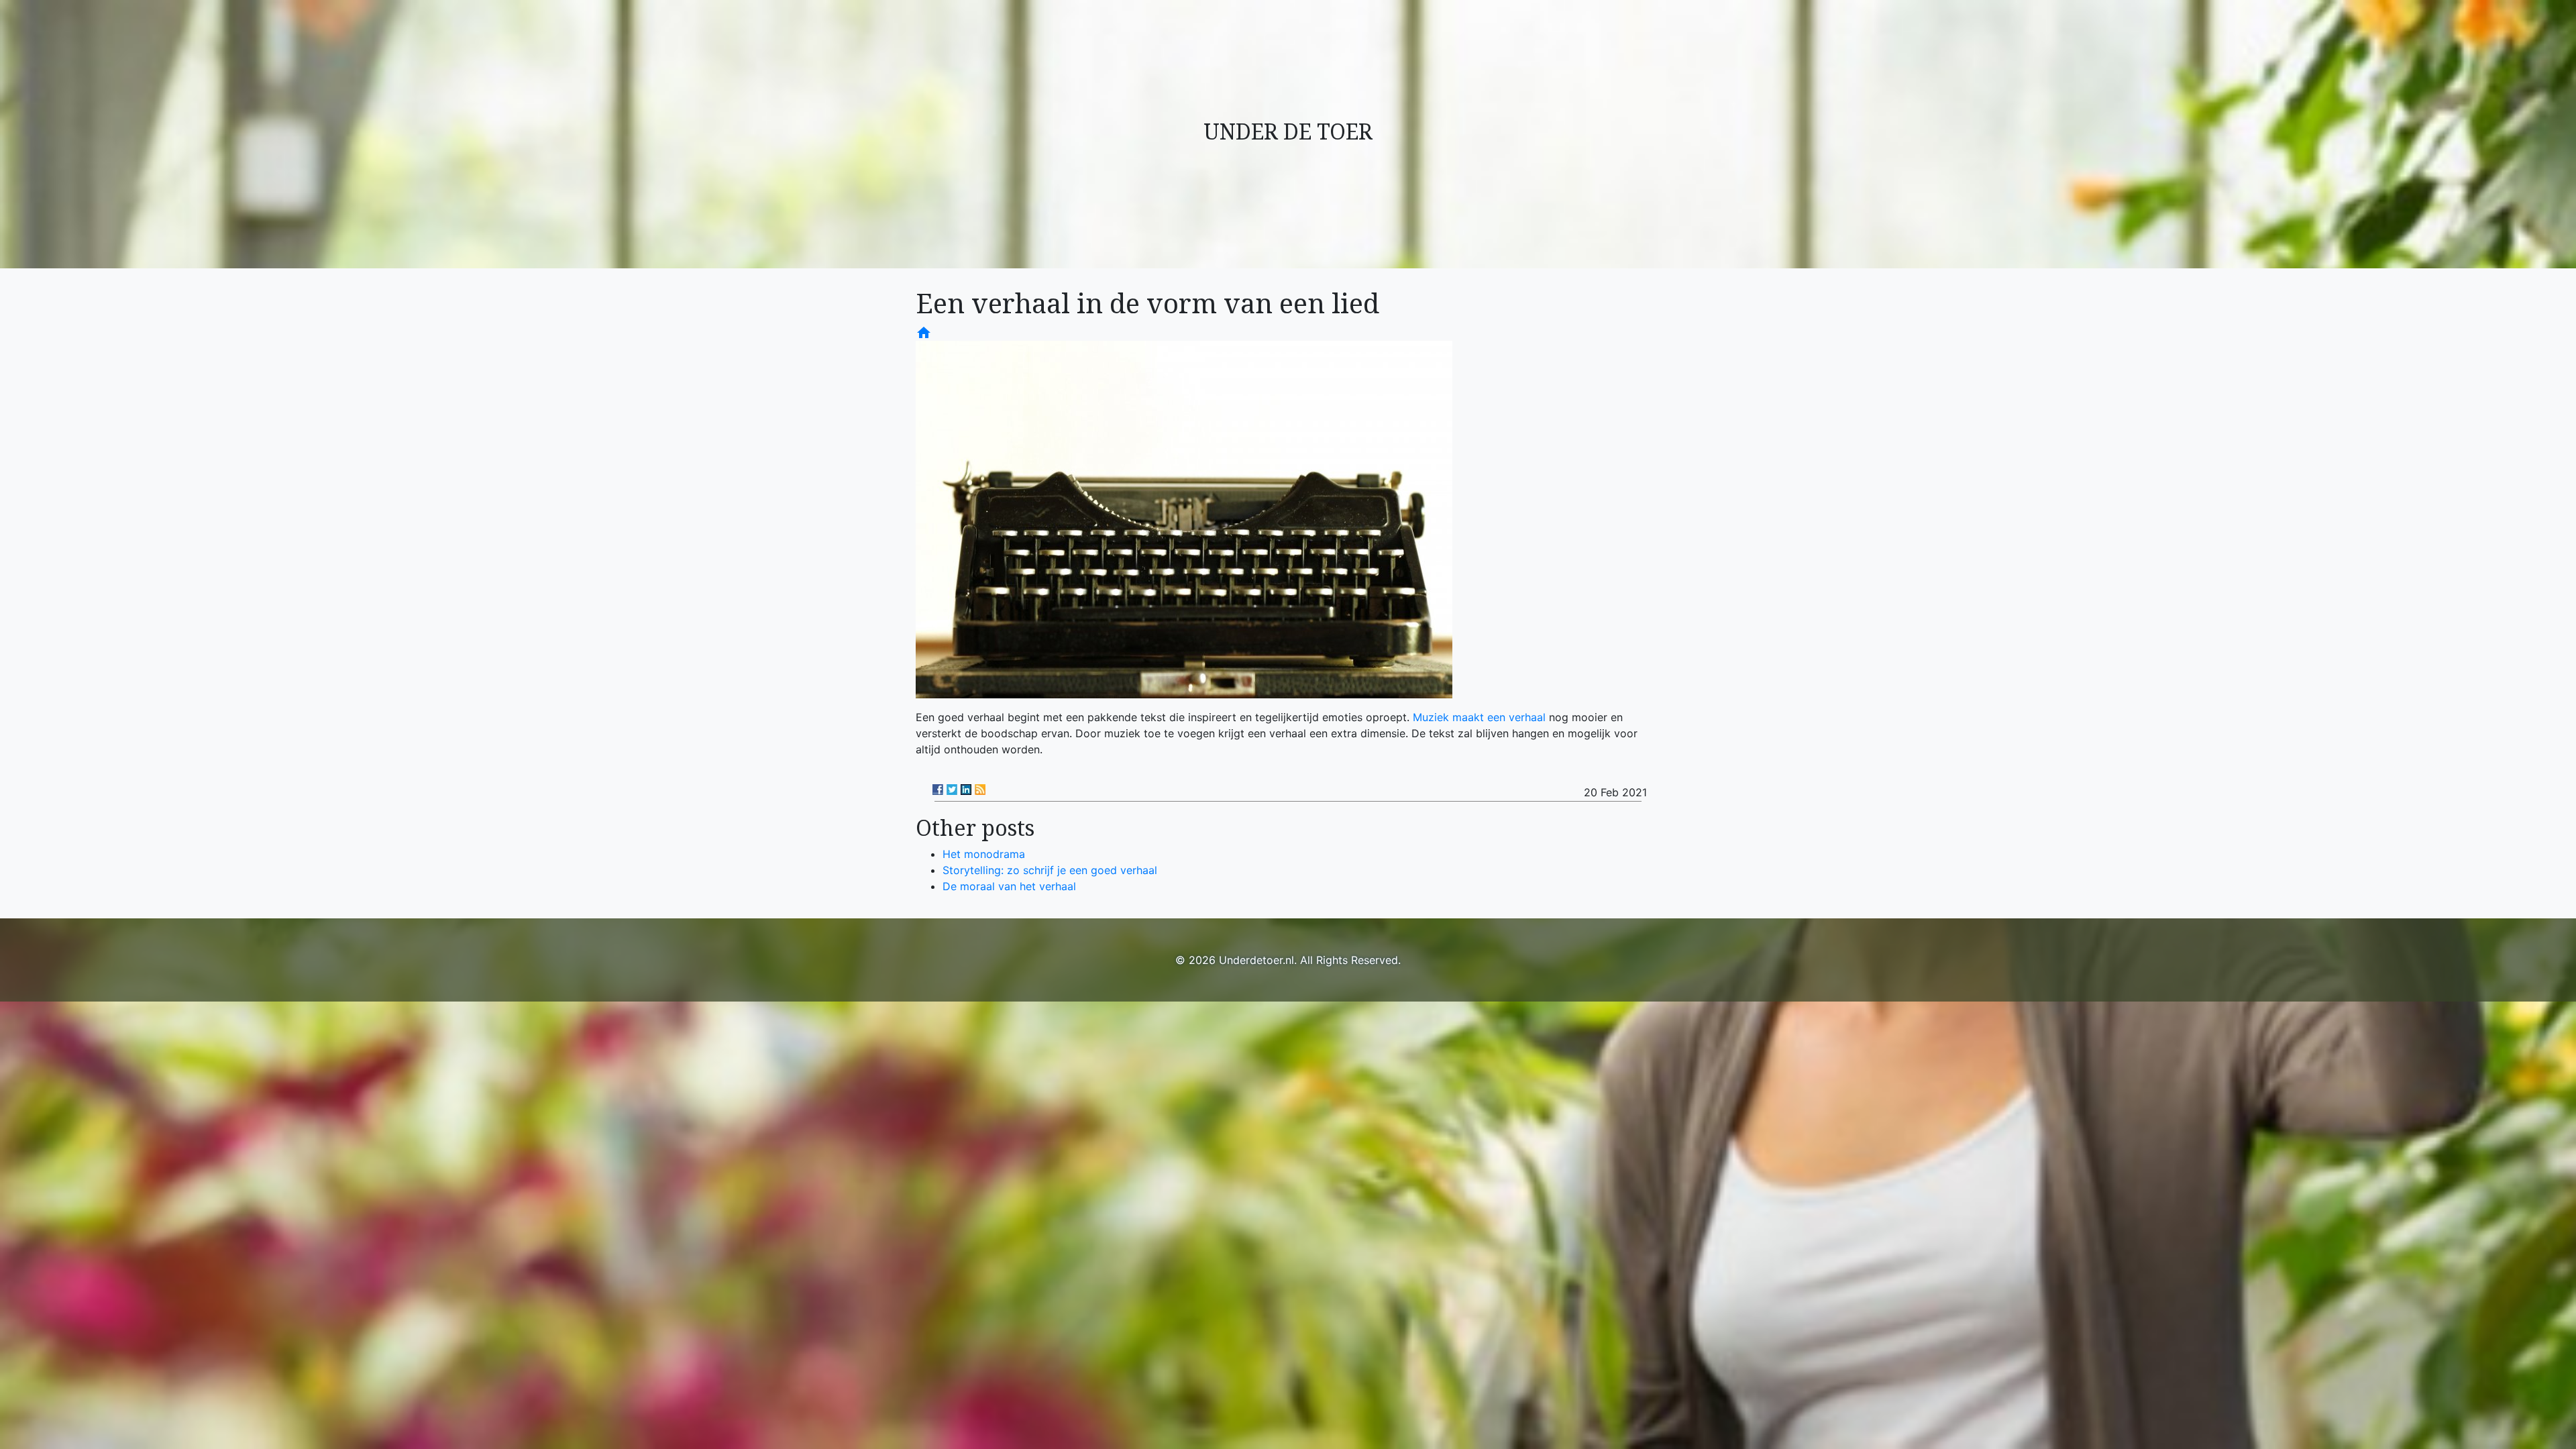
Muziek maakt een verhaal (1479, 717)
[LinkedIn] (966, 790)
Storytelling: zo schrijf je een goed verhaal (1050, 870)
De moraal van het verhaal (1009, 886)
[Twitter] (952, 790)
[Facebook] (938, 790)
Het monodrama (984, 854)
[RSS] (980, 790)
